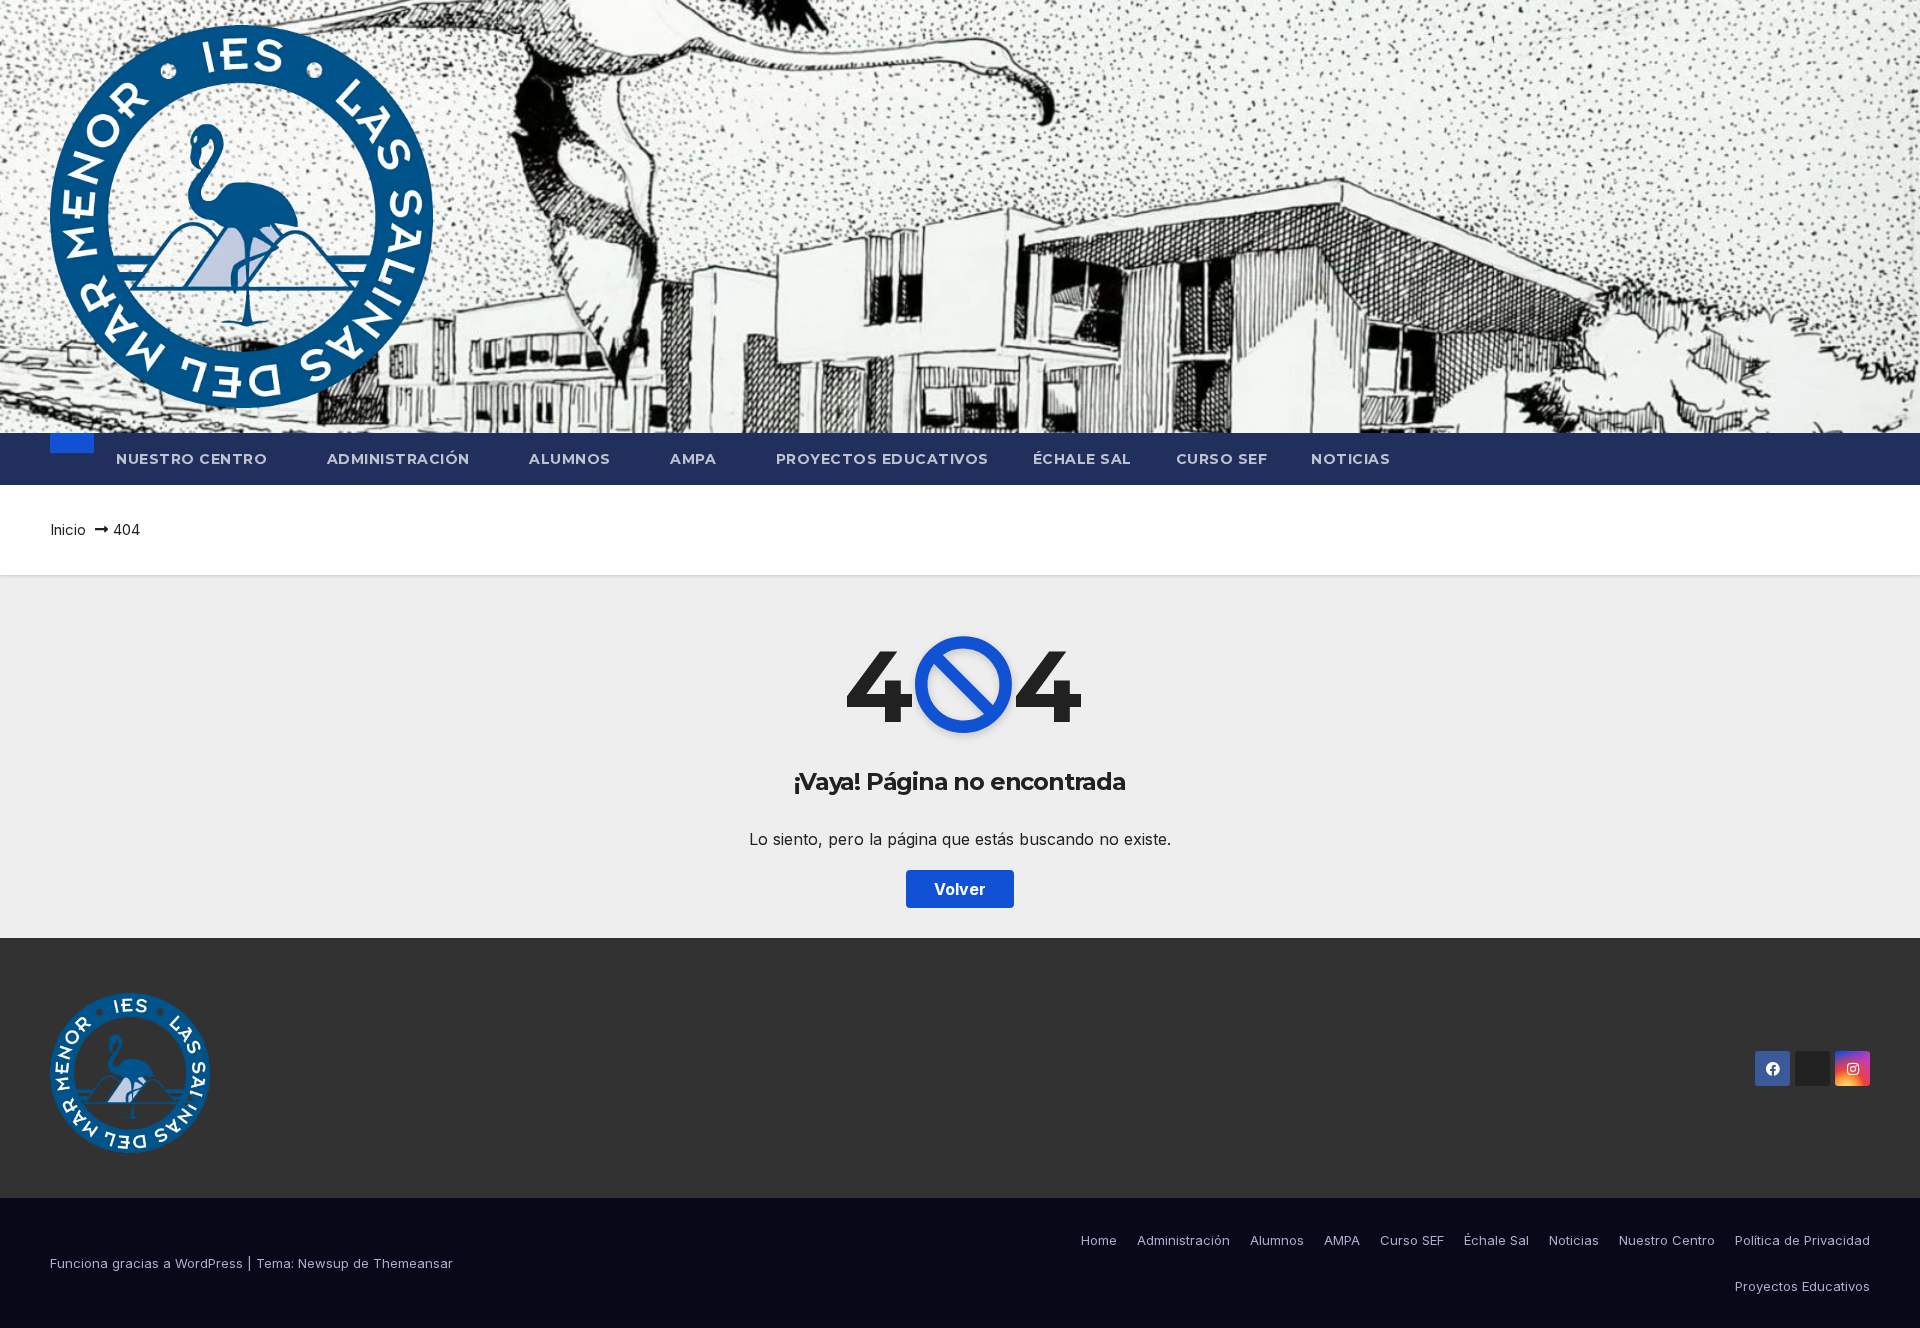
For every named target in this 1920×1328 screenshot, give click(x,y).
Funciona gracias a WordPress (148, 1263)
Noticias (1350, 459)
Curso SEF (1222, 459)
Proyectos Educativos (882, 459)
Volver (960, 889)
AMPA (695, 459)
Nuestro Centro (194, 459)
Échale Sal (1082, 459)
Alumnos (572, 459)
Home (1099, 1240)
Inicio (68, 529)
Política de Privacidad (1802, 1240)
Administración (401, 459)
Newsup (323, 1263)
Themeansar (413, 1263)
